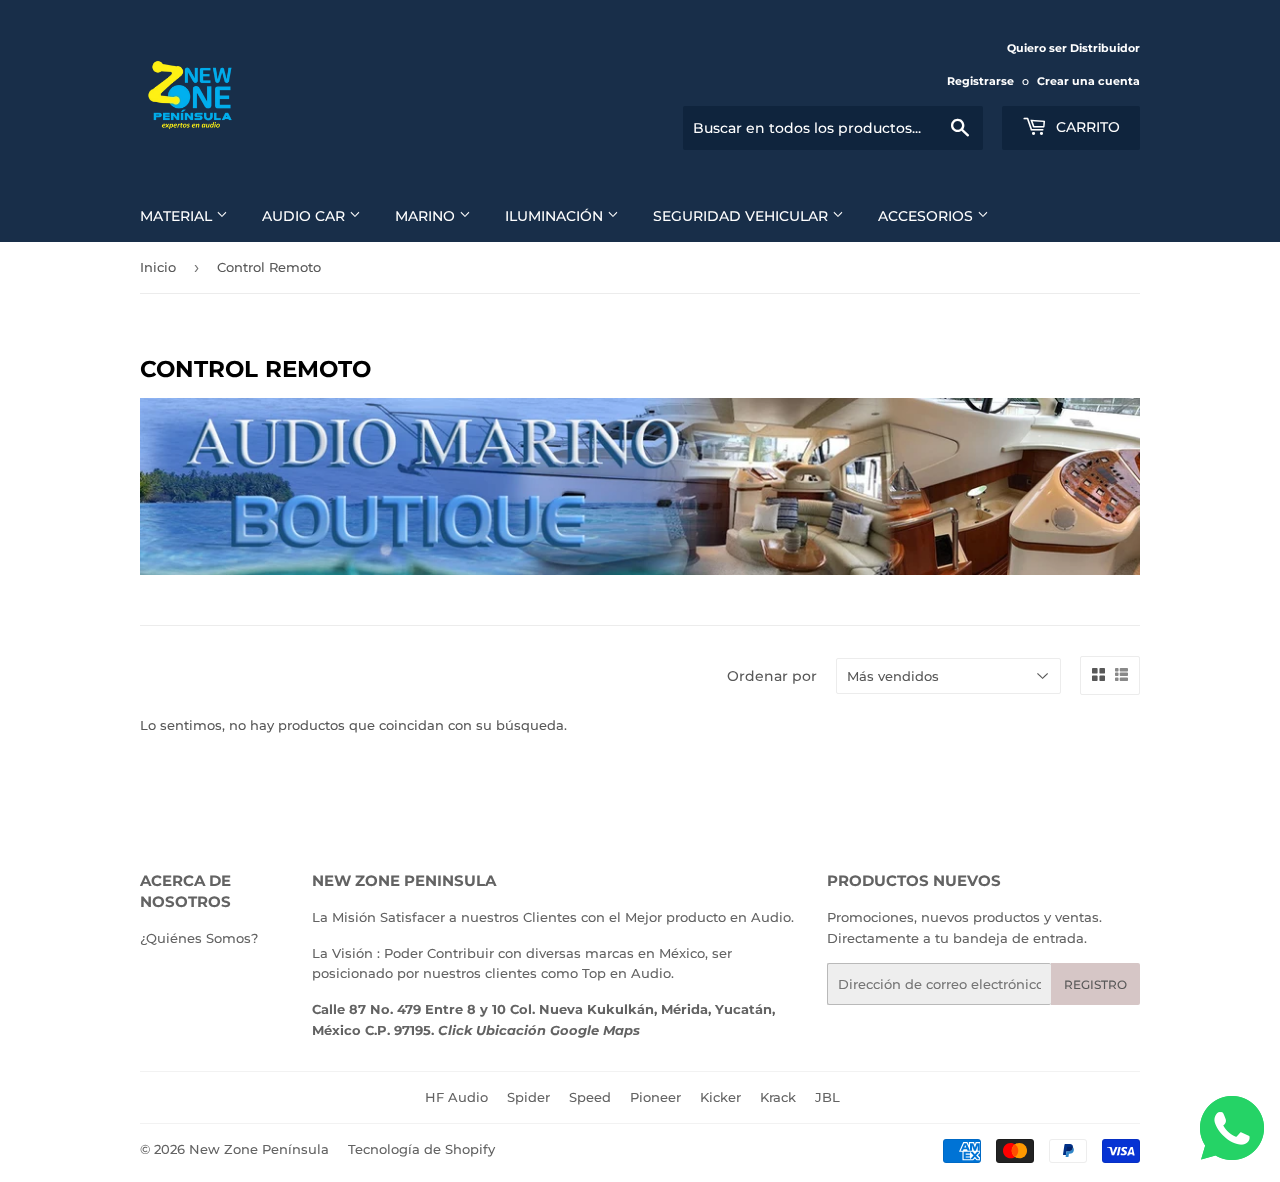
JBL (827, 1097)
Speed (590, 1097)
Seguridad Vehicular (742, 216)
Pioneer (655, 1097)
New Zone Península (259, 1149)
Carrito (1086, 127)
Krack (778, 1097)
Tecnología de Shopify (421, 1149)
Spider (528, 1097)
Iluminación (556, 216)
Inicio (158, 267)
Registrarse (980, 81)
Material (178, 216)
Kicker (720, 1097)
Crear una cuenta (1088, 81)
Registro (1095, 984)
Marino (427, 216)
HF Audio (456, 1097)
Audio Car (305, 216)
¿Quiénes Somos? (199, 938)
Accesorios (927, 216)
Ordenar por (772, 676)
